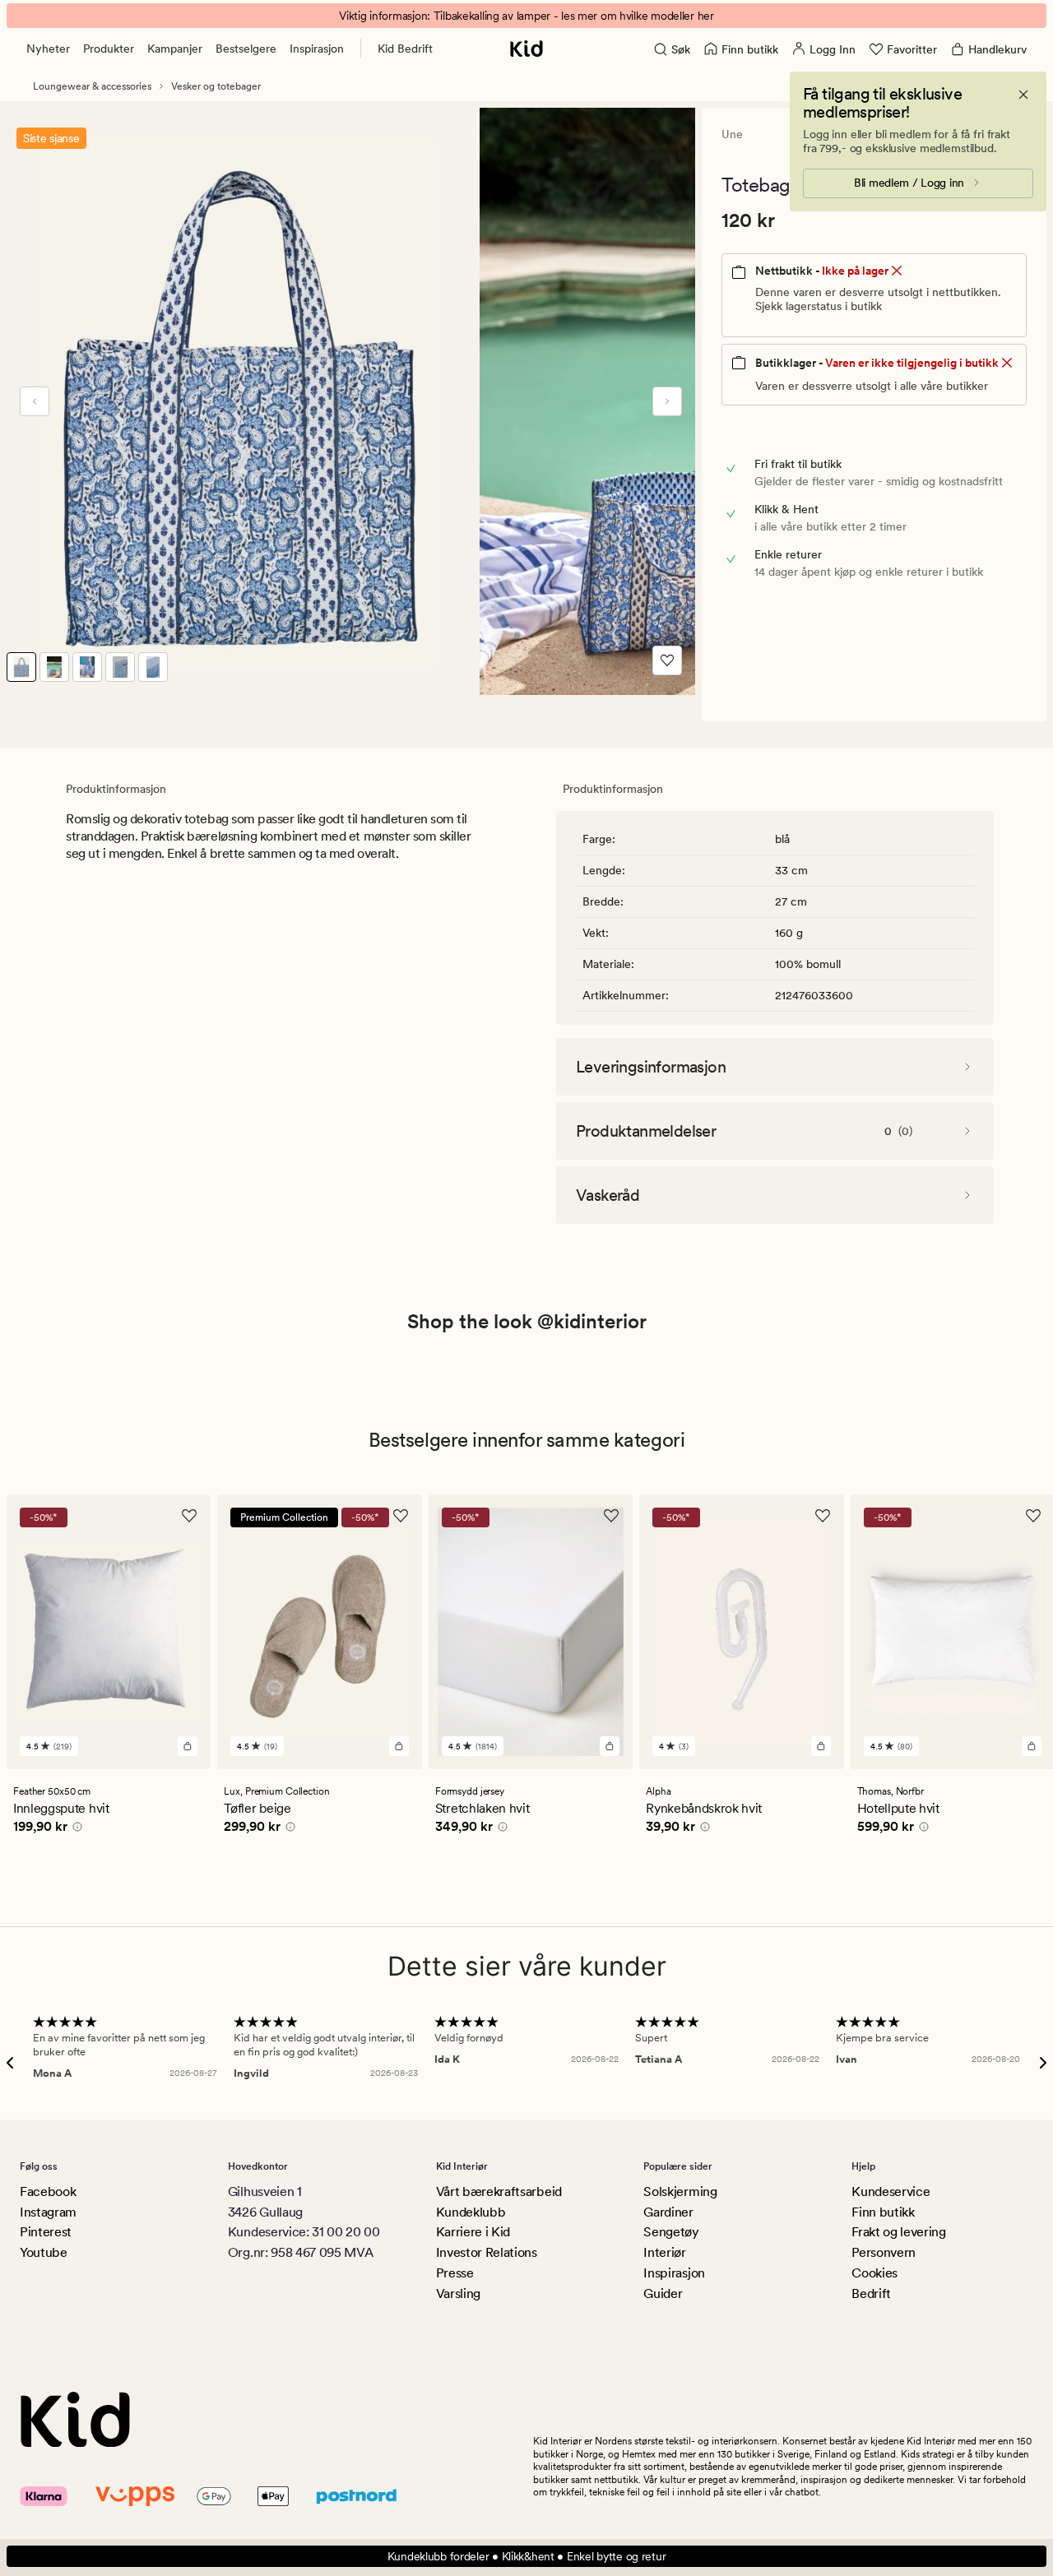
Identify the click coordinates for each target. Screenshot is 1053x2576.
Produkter (109, 49)
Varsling (458, 2293)
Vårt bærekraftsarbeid (499, 2191)
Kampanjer (175, 49)
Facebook (48, 2191)
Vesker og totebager (216, 86)
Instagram (48, 2212)
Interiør (664, 2252)
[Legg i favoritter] (667, 660)
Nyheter (48, 49)
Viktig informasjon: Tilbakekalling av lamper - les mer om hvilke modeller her (526, 16)
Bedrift (871, 2293)
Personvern (884, 2252)
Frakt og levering (899, 2232)
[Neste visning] (667, 401)
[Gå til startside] (526, 49)
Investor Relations (487, 2252)
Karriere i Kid (473, 2232)
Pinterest (46, 2232)
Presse (455, 2273)
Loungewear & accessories (92, 86)
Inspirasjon (317, 49)
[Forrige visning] (35, 401)
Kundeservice (891, 2191)
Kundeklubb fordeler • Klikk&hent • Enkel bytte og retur (527, 2556)
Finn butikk (883, 2212)
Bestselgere (246, 49)
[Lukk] (1023, 95)
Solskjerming (680, 2191)
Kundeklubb (471, 2212)
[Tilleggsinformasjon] (75, 1829)
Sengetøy (671, 2232)
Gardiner (668, 2212)
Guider (663, 2293)
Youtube (44, 2252)
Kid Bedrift (405, 49)
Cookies (874, 2273)
